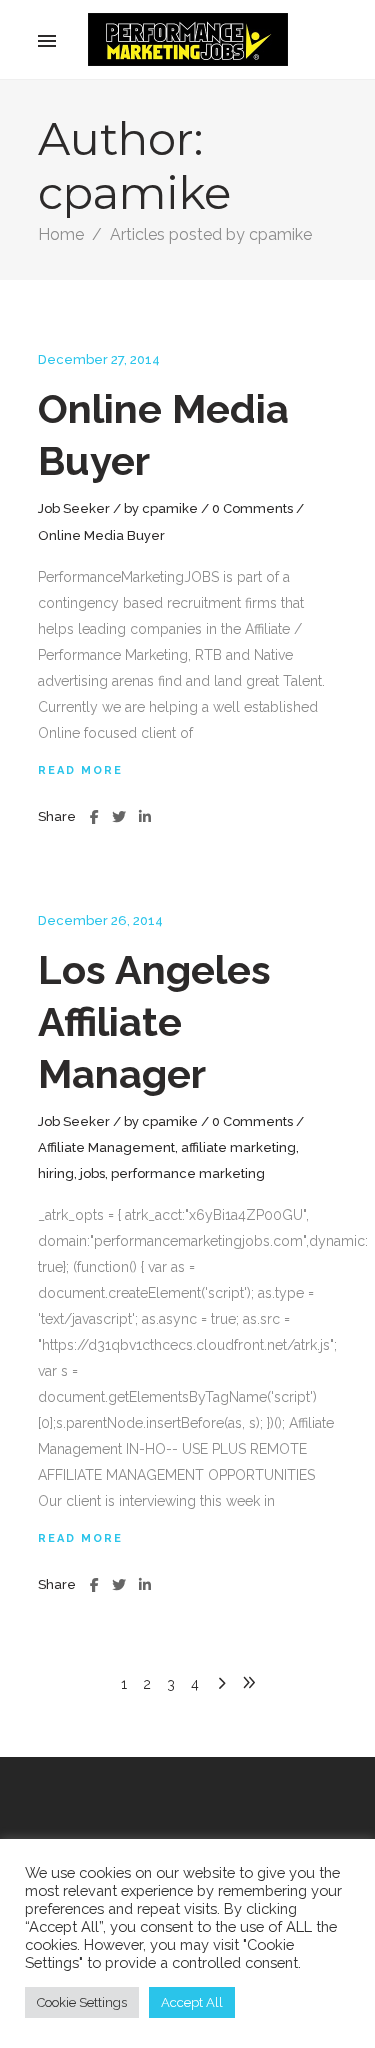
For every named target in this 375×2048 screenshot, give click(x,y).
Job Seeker (74, 508)
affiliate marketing (238, 1147)
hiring (56, 1173)
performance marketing (188, 1173)
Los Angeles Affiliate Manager (154, 1021)
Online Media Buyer (101, 535)
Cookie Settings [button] (82, 2002)
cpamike (170, 508)
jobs (92, 1173)
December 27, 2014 (99, 359)
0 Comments (252, 508)
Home (61, 234)
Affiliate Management (106, 1147)
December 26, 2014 (100, 920)
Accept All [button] (192, 2002)
